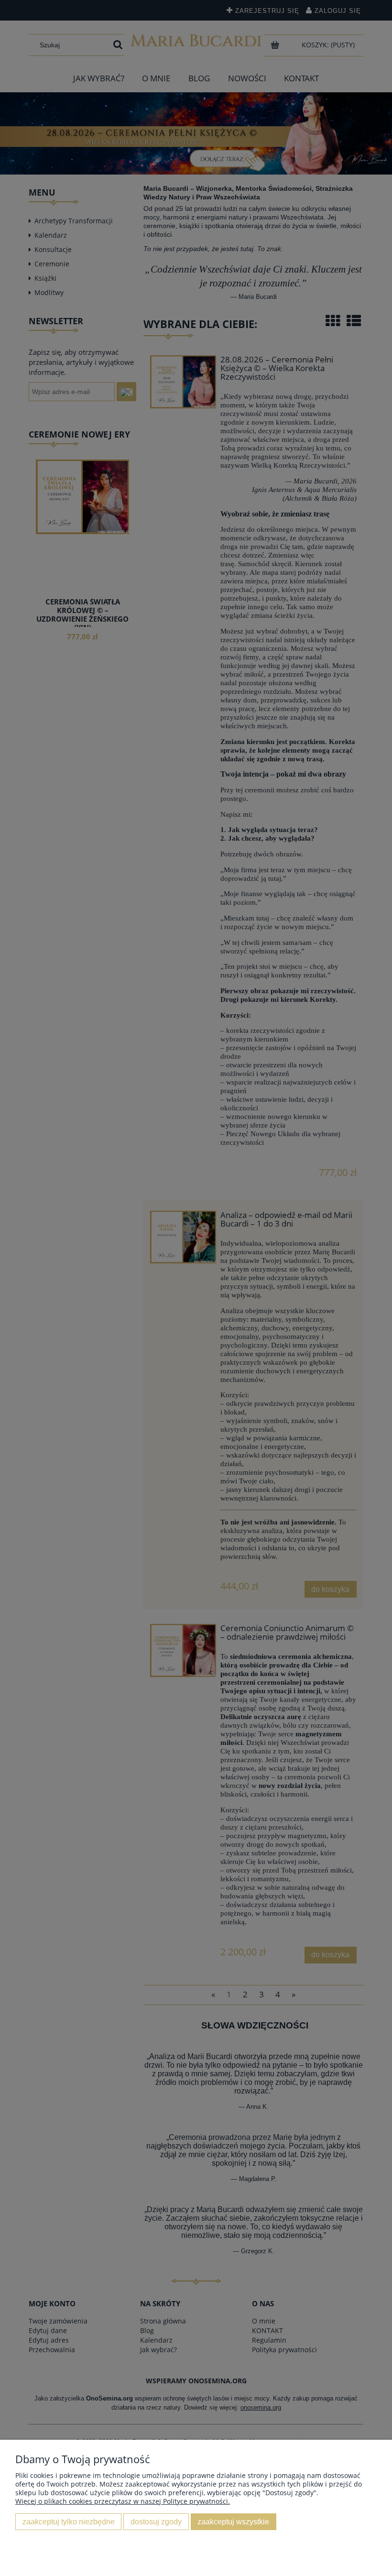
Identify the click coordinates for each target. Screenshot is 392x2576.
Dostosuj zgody (156, 2521)
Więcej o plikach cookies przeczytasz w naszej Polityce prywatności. (123, 2501)
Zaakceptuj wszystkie (233, 2521)
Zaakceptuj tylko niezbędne (69, 2521)
